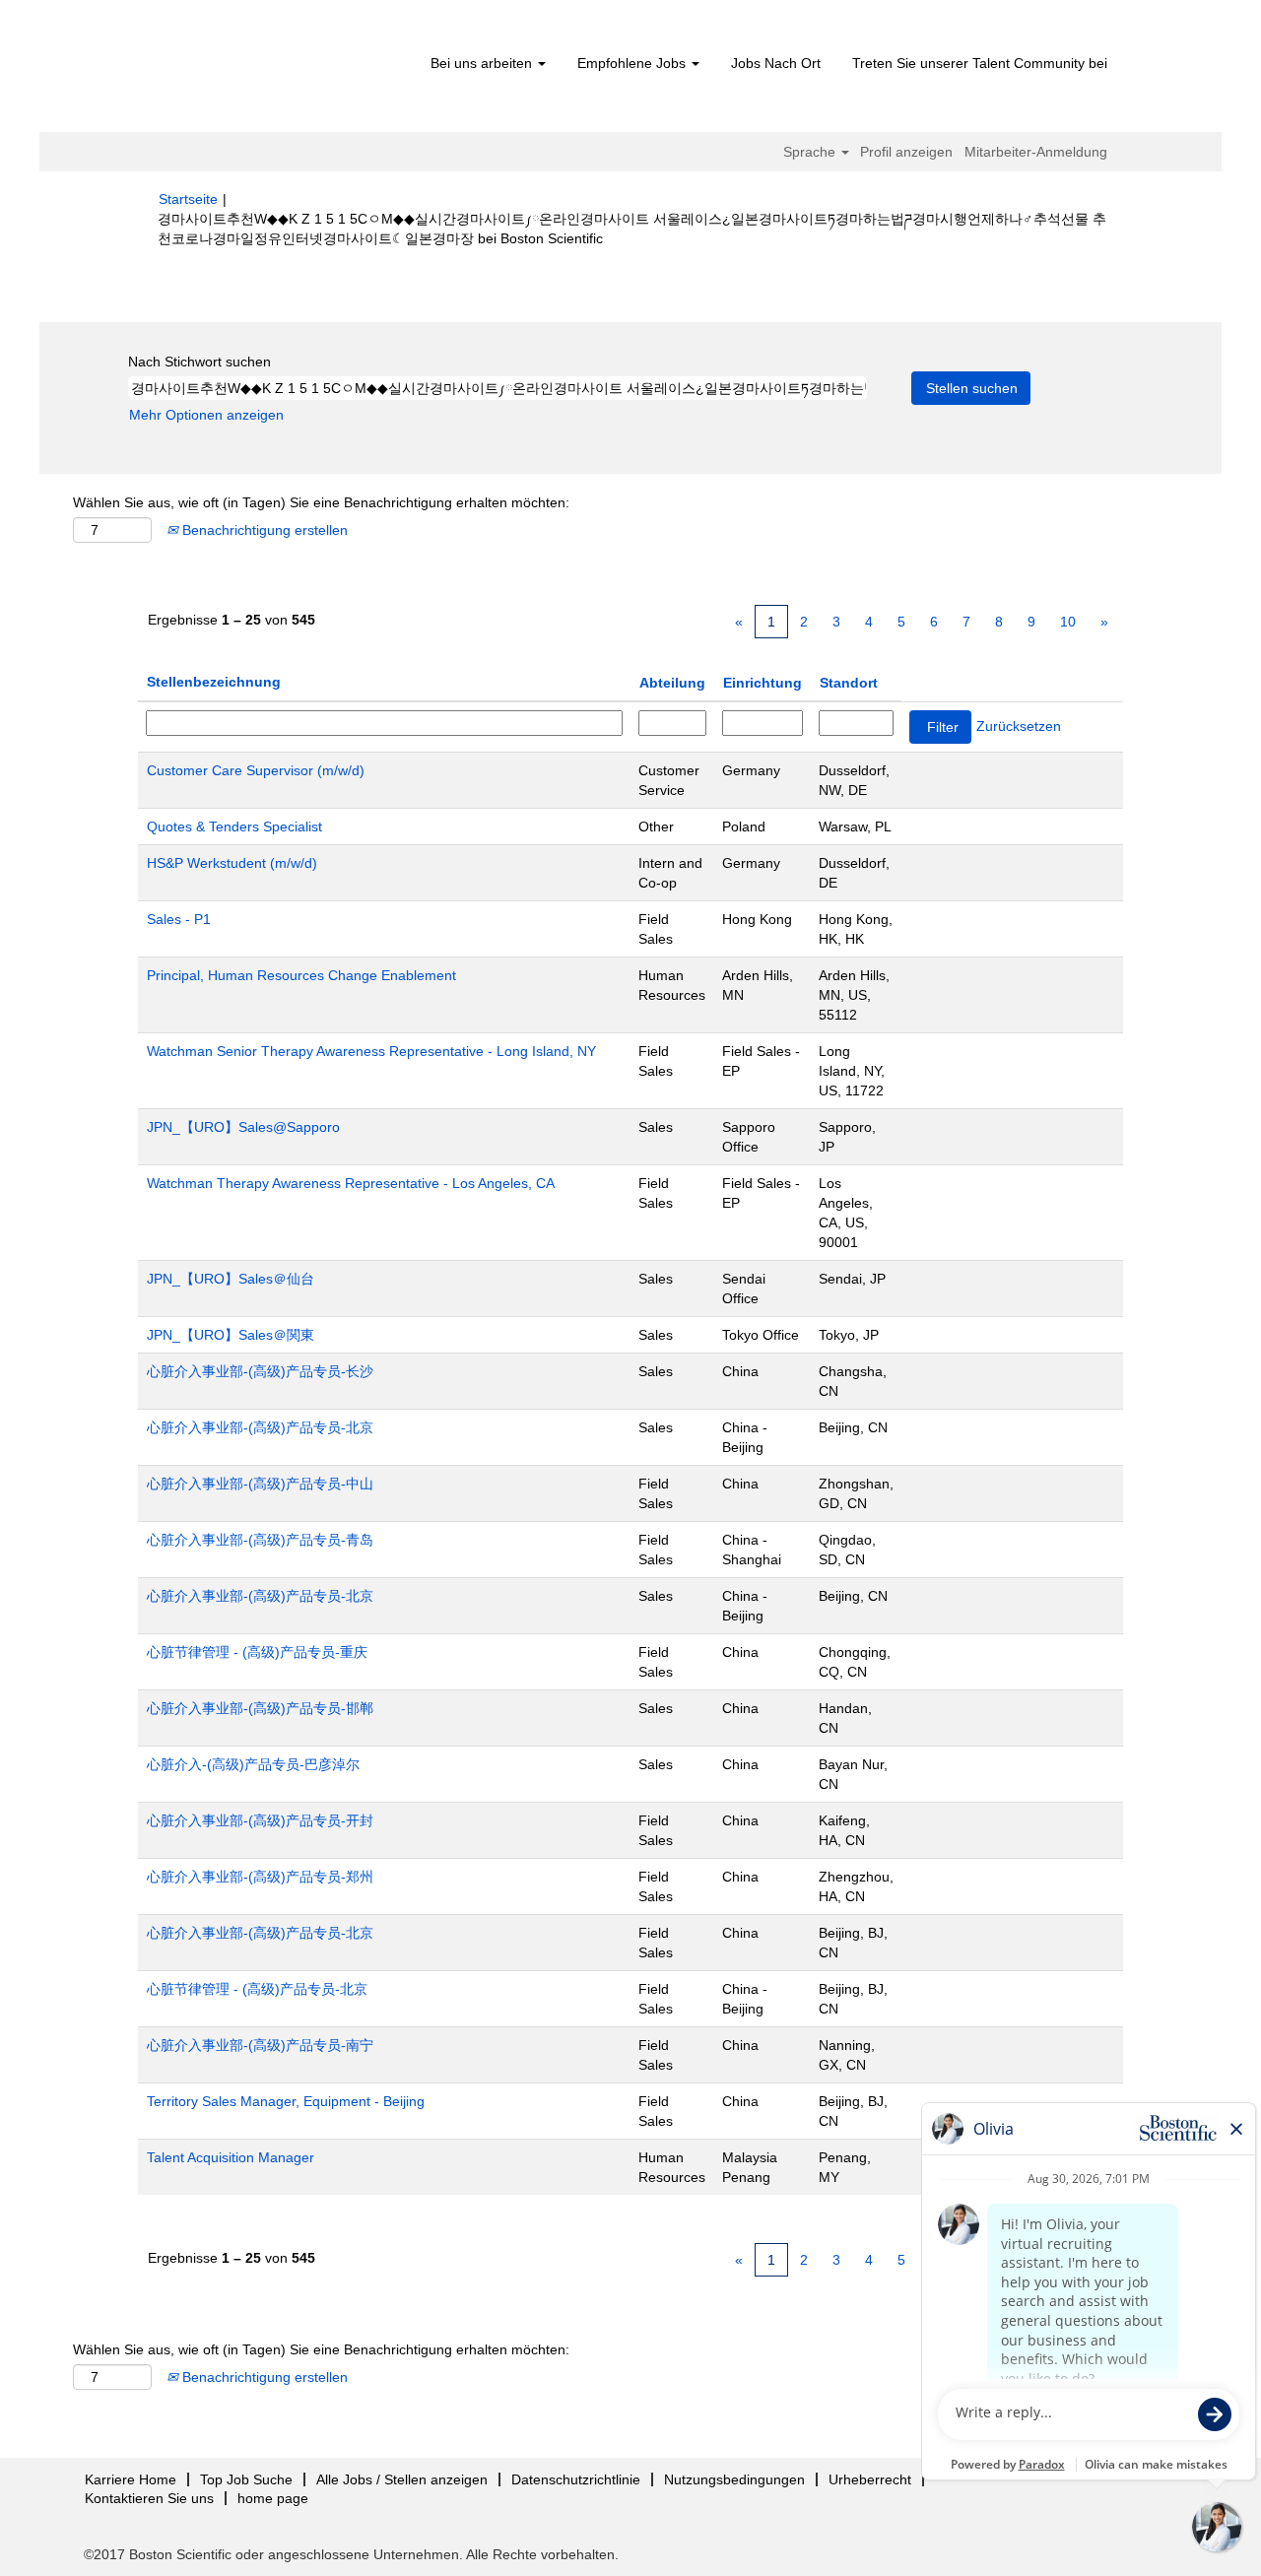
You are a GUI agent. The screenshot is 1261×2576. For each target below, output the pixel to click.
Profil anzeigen (906, 152)
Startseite (188, 199)
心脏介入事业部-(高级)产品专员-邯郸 (260, 1708)
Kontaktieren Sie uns (149, 2498)
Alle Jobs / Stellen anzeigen (402, 2479)
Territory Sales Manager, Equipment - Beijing (286, 2101)
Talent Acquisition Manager (231, 2157)
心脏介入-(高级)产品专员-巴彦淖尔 (253, 1764)
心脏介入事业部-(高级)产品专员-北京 (260, 1427)
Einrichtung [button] (763, 683)
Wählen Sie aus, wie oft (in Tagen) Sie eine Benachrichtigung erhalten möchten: (321, 502)
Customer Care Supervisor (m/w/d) (256, 770)
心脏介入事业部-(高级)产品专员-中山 (260, 1484)
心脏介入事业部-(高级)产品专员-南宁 (260, 2045)
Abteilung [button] (672, 683)
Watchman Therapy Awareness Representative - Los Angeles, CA (351, 1183)
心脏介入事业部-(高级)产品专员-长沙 (260, 1371)
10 (1068, 622)
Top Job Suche (246, 2479)
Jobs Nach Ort (776, 63)
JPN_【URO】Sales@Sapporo (243, 1127)
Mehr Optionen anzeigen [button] (206, 415)
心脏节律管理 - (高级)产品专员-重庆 (257, 1652)
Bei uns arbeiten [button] (483, 63)
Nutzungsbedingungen (734, 2479)
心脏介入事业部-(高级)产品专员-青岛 (260, 1540)
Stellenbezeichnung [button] (214, 682)
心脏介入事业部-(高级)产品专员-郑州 (260, 1877)
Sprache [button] (811, 152)
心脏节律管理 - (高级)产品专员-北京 (257, 1989)
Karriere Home (131, 2479)
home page (273, 2498)
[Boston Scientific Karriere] (271, 71)
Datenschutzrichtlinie (576, 2479)
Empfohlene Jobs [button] (633, 63)
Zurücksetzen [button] (1019, 726)
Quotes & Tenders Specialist (234, 826)
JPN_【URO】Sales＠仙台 (231, 1279)
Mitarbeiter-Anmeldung (1036, 152)
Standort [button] (849, 683)
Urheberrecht (870, 2479)
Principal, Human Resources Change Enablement (301, 975)
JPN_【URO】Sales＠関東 (231, 1335)
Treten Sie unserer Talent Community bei (980, 63)
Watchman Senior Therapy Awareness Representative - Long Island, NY (371, 1051)
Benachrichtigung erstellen (263, 530)
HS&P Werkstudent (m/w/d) (232, 863)
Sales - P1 (179, 919)
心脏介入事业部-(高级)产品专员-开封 (260, 1820)
